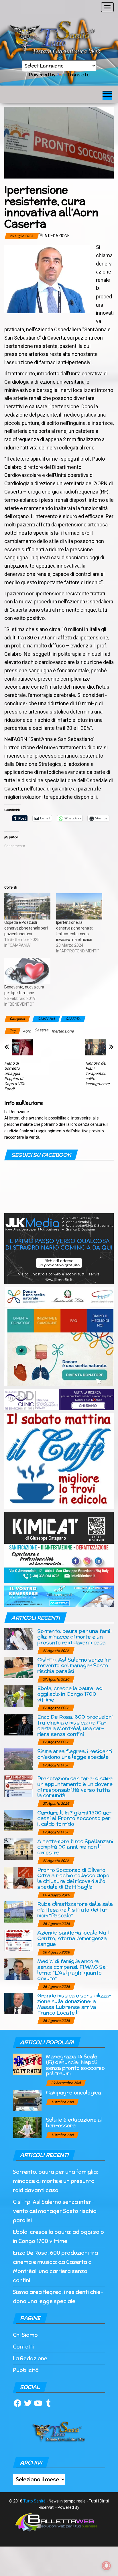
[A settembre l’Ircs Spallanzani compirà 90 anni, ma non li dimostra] (19, 1849)
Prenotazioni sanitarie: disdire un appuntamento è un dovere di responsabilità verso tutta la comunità (75, 1787)
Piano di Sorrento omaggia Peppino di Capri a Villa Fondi (15, 1076)
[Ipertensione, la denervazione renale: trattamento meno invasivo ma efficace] (79, 906)
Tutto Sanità (34, 2501)
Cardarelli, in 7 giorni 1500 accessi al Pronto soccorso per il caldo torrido (74, 1818)
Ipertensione (63, 1031)
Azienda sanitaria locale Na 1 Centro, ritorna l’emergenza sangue (73, 1938)
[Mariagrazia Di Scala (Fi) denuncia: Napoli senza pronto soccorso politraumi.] (27, 2064)
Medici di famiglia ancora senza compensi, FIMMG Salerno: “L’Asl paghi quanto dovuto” (73, 1969)
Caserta (41, 1030)
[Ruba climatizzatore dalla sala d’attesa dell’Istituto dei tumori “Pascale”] (19, 1912)
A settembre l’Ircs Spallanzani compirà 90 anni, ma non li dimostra (75, 1847)
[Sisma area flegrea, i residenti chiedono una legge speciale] (19, 1758)
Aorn (27, 1031)
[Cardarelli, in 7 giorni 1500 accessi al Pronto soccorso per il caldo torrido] (19, 1820)
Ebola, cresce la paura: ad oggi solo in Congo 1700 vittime (70, 1694)
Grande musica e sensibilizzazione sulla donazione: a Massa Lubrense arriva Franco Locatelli (74, 2004)
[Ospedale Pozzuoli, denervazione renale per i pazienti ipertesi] (27, 906)
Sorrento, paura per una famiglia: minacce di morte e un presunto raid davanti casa (75, 1637)
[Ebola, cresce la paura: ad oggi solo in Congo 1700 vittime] (19, 1696)
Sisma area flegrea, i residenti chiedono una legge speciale (75, 1754)
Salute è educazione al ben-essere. (74, 2122)
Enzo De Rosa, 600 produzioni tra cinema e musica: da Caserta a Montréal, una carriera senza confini (75, 1725)
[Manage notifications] (106, 2566)
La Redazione (56, 236)
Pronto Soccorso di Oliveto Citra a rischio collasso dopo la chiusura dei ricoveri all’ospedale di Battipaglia (73, 1878)
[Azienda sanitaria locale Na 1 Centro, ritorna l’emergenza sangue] (19, 1940)
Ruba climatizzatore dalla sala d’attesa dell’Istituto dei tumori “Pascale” (75, 1910)
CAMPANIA (46, 1019)
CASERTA (73, 1019)
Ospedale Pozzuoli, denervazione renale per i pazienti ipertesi (26, 928)
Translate (78, 75)
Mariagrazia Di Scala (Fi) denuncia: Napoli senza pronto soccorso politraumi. (75, 2065)
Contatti (24, 2347)
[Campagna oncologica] (27, 2100)
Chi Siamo (25, 2335)
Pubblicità (26, 2370)
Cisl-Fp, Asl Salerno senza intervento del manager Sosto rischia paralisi (74, 1665)
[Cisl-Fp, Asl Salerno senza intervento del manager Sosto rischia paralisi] (19, 1667)
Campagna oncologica (73, 2092)
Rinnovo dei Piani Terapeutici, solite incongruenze (97, 1073)
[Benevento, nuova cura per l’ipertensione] (27, 971)
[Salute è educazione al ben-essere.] (27, 2127)
